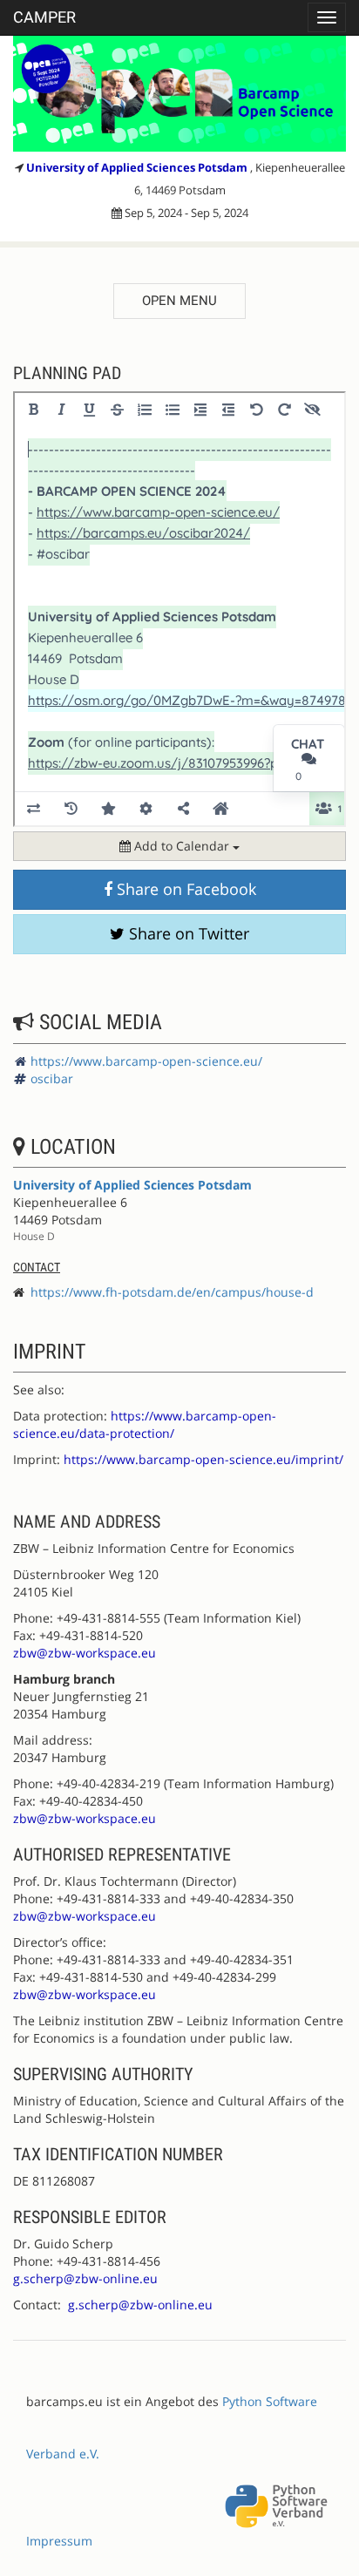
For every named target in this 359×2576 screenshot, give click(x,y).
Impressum (59, 2541)
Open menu (179, 301)
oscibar (52, 1078)
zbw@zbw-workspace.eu (85, 1653)
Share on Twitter (187, 933)
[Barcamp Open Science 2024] (179, 93)
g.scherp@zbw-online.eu (85, 2278)
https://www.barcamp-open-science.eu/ (146, 1061)
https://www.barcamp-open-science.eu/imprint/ (203, 1459)
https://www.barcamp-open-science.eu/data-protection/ (145, 1424)
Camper (44, 17)
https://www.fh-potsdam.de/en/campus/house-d (172, 1292)
